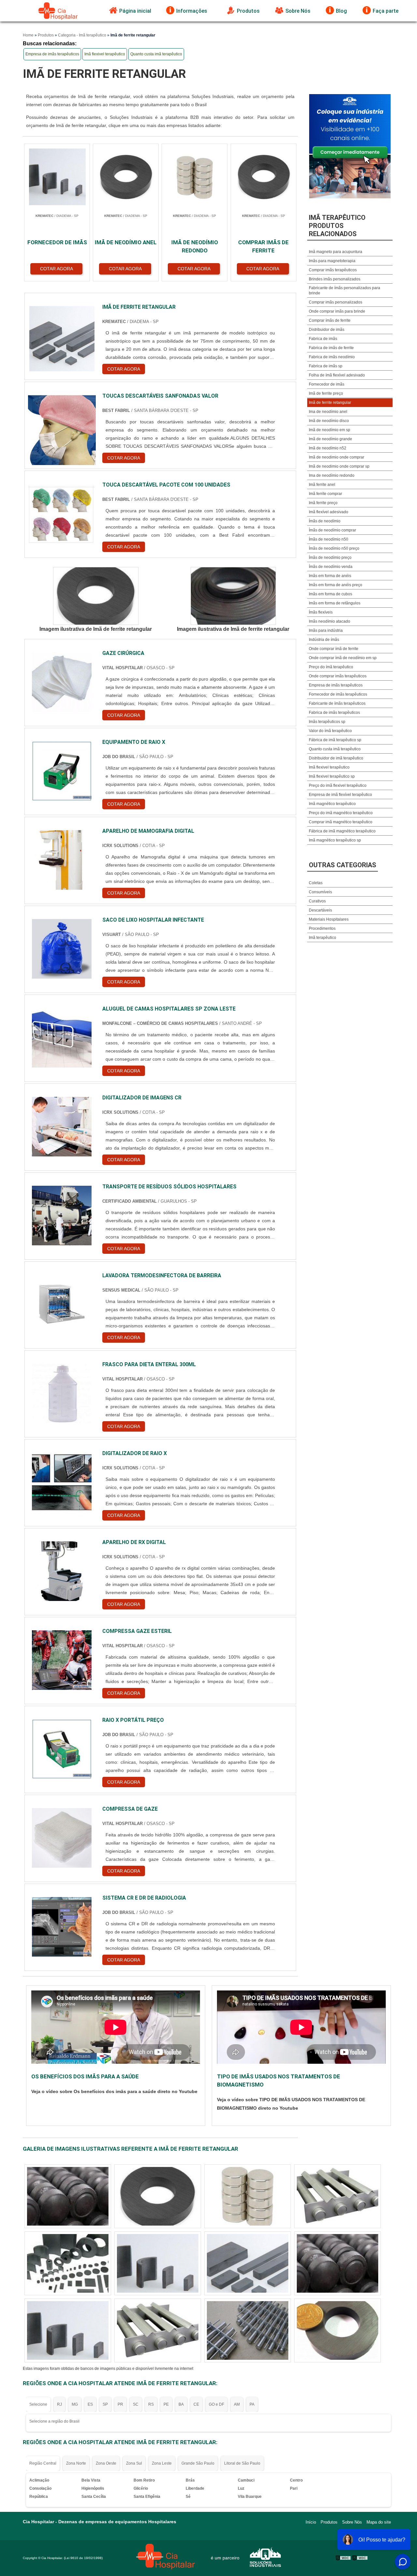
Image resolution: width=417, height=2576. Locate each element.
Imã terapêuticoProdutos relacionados (337, 226)
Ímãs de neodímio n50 (329, 539)
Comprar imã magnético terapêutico (341, 822)
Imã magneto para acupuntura (336, 252)
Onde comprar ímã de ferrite (334, 649)
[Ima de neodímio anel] (68, 2263)
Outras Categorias (343, 865)
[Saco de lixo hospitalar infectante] (62, 949)
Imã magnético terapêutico (332, 804)
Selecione (38, 2404)
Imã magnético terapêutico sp (335, 840)
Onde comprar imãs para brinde (337, 311)
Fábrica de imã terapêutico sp (335, 740)
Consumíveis (320, 892)
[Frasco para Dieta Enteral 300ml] (62, 1393)
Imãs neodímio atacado (330, 621)
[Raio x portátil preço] (62, 1749)
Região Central (43, 2463)
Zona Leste (162, 2463)
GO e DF (216, 2404)
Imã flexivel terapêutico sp (332, 776)
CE (196, 2404)
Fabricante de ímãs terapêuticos (337, 703)
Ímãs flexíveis (321, 612)
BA (181, 2404)
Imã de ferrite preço (326, 393)
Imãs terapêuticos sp (327, 722)
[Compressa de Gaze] (62, 1838)
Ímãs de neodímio (325, 521)
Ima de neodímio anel (328, 412)
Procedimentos (322, 928)
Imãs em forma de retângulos (335, 603)
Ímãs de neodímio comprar (332, 530)
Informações (192, 11)
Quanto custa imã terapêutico (156, 54)
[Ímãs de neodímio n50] (158, 2196)
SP (105, 2404)
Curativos (317, 901)
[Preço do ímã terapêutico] (338, 2263)
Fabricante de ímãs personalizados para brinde (345, 290)
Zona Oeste (106, 2463)
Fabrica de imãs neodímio (332, 357)
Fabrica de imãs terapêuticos (334, 713)
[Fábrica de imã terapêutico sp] (158, 2330)
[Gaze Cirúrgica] (62, 682)
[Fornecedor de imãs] (68, 2196)
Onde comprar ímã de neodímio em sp (343, 658)
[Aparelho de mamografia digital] (62, 860)
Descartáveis (320, 910)
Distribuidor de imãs (327, 330)
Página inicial (135, 11)
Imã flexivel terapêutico (105, 54)
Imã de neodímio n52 (328, 448)
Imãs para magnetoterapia (332, 261)
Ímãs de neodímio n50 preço (334, 548)
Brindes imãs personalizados (335, 279)
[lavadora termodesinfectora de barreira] (62, 1304)
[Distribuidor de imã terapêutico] (248, 2330)
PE (166, 2404)
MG (75, 2404)
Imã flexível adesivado (329, 512)
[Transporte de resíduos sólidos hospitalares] (62, 1216)
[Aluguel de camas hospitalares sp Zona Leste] (62, 1038)
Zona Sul (134, 2463)
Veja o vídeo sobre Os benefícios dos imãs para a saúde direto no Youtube (114, 2091)
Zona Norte (76, 2463)
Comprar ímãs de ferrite (330, 320)
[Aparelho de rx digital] (62, 1571)
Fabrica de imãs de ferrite (331, 348)
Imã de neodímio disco (329, 421)
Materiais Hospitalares (329, 919)
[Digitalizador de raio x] (62, 1482)
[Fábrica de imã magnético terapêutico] (338, 2330)
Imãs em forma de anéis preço (336, 585)
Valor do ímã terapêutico (330, 731)
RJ (59, 2404)
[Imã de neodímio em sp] (158, 2263)
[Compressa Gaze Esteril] (62, 1660)
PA (252, 2404)
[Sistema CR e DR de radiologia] (62, 1927)
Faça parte (386, 11)
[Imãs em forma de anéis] (68, 2330)
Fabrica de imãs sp (326, 366)
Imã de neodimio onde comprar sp (339, 466)
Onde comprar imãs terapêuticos (338, 676)
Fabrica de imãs (323, 339)
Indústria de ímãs (324, 640)
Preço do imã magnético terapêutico (341, 813)
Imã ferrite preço (323, 503)
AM (237, 2404)
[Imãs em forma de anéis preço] (248, 2263)
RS (151, 2404)
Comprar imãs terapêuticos (333, 270)
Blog (341, 11)
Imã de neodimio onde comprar (337, 457)
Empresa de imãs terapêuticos (52, 54)
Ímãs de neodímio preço (330, 558)
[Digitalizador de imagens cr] (62, 1127)
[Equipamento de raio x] (62, 771)
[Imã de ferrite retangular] (96, 596)
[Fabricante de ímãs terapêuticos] (338, 2196)
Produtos (248, 11)
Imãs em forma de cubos (331, 594)
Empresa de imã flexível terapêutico (340, 795)
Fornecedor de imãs (327, 384)
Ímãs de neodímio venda (331, 567)
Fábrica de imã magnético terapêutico (342, 831)
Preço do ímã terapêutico (331, 667)
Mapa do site (379, 2522)
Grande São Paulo (198, 2463)
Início (311, 2522)
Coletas (316, 883)
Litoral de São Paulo (242, 2463)
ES (90, 2404)
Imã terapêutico (323, 938)
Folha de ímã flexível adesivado (337, 375)
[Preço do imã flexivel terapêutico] (248, 2196)
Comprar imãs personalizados (336, 302)
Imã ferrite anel (322, 485)
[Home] (58, 11)
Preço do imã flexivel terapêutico (338, 786)
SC (136, 2404)
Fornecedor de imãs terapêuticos (338, 694)
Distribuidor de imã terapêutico (336, 758)
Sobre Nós (298, 11)
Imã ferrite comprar (325, 494)
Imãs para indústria (326, 630)
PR (120, 2404)
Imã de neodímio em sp (330, 430)
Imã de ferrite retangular (330, 403)
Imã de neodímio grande (331, 439)
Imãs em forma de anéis (330, 576)
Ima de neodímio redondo (332, 475)
